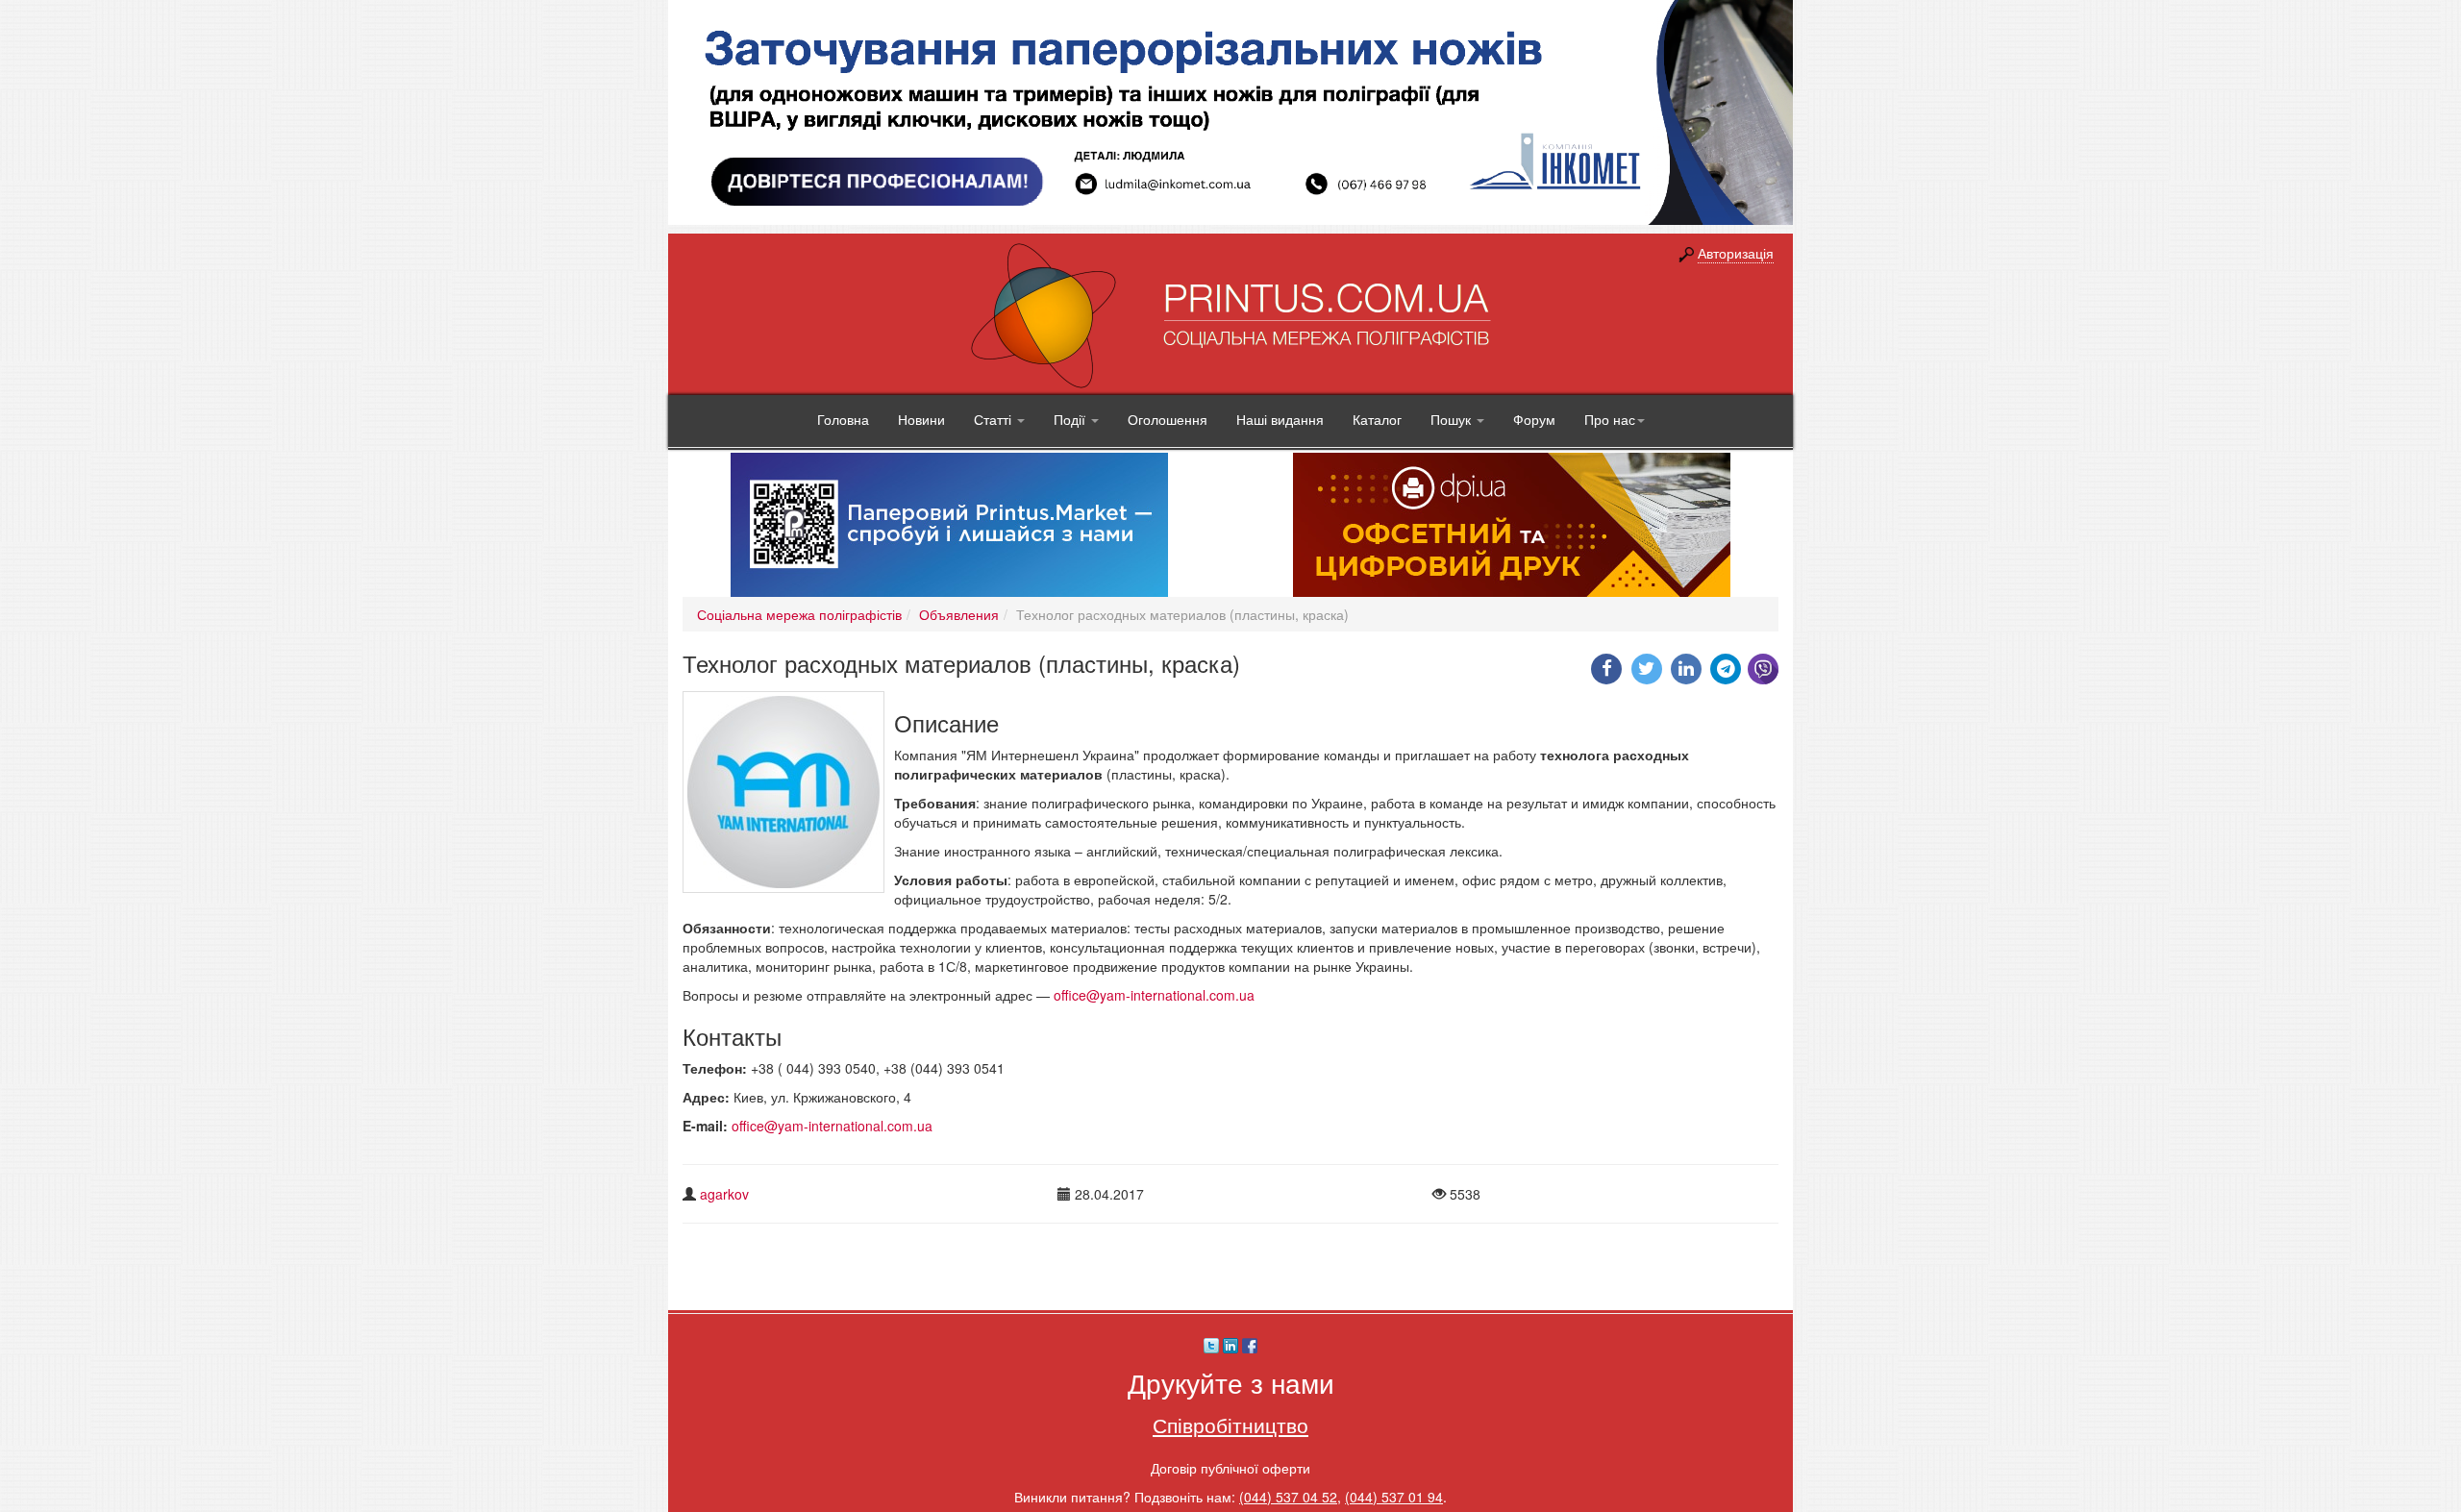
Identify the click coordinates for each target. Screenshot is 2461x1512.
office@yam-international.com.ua (1154, 995)
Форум (1534, 419)
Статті (994, 419)
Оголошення (1168, 419)
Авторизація (1736, 253)
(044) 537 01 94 (1394, 1497)
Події (1071, 419)
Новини (921, 419)
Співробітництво (1230, 1425)
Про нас (1610, 419)
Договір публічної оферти (1230, 1468)
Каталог (1377, 419)
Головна (843, 419)
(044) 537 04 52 (1288, 1497)
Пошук (1453, 419)
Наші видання (1280, 419)
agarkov (724, 1194)
